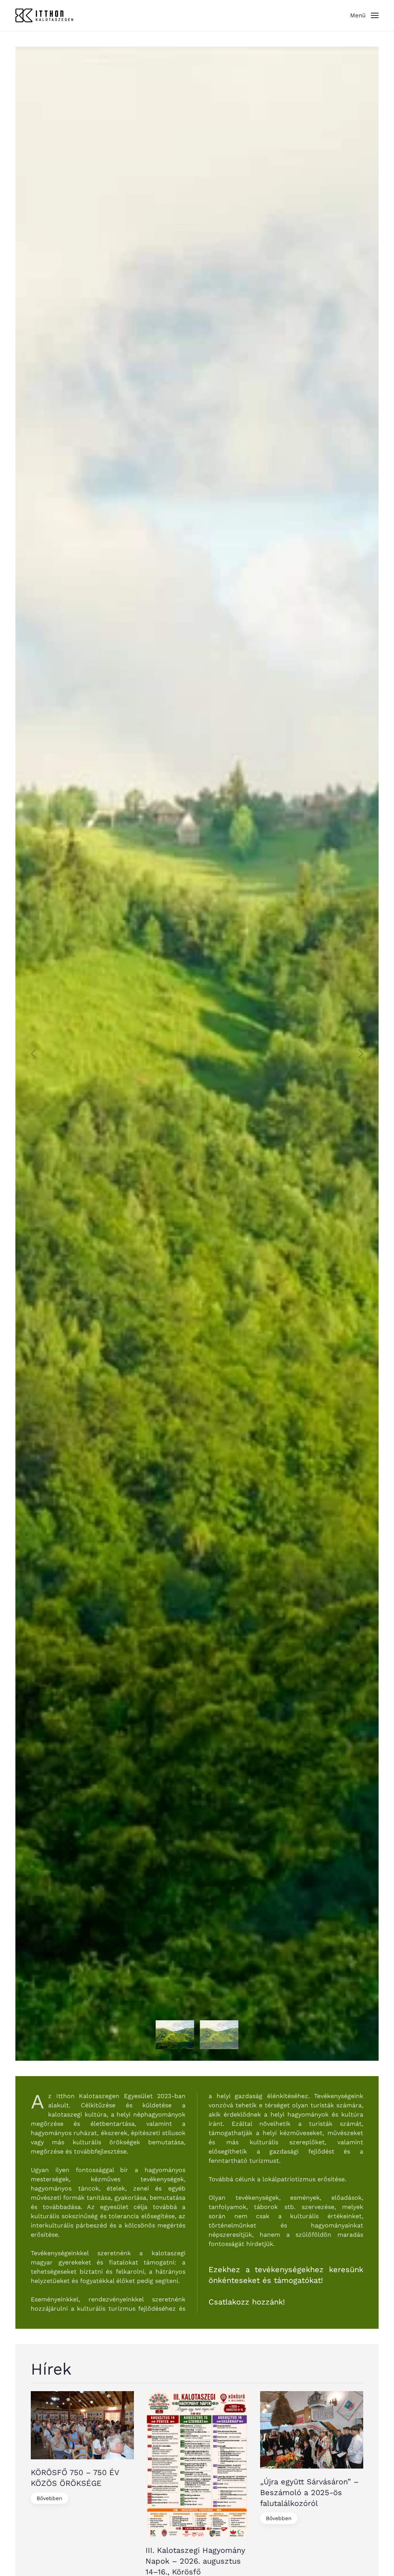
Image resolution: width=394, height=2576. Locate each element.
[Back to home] (44, 15)
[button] (364, 15)
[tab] (175, 2035)
